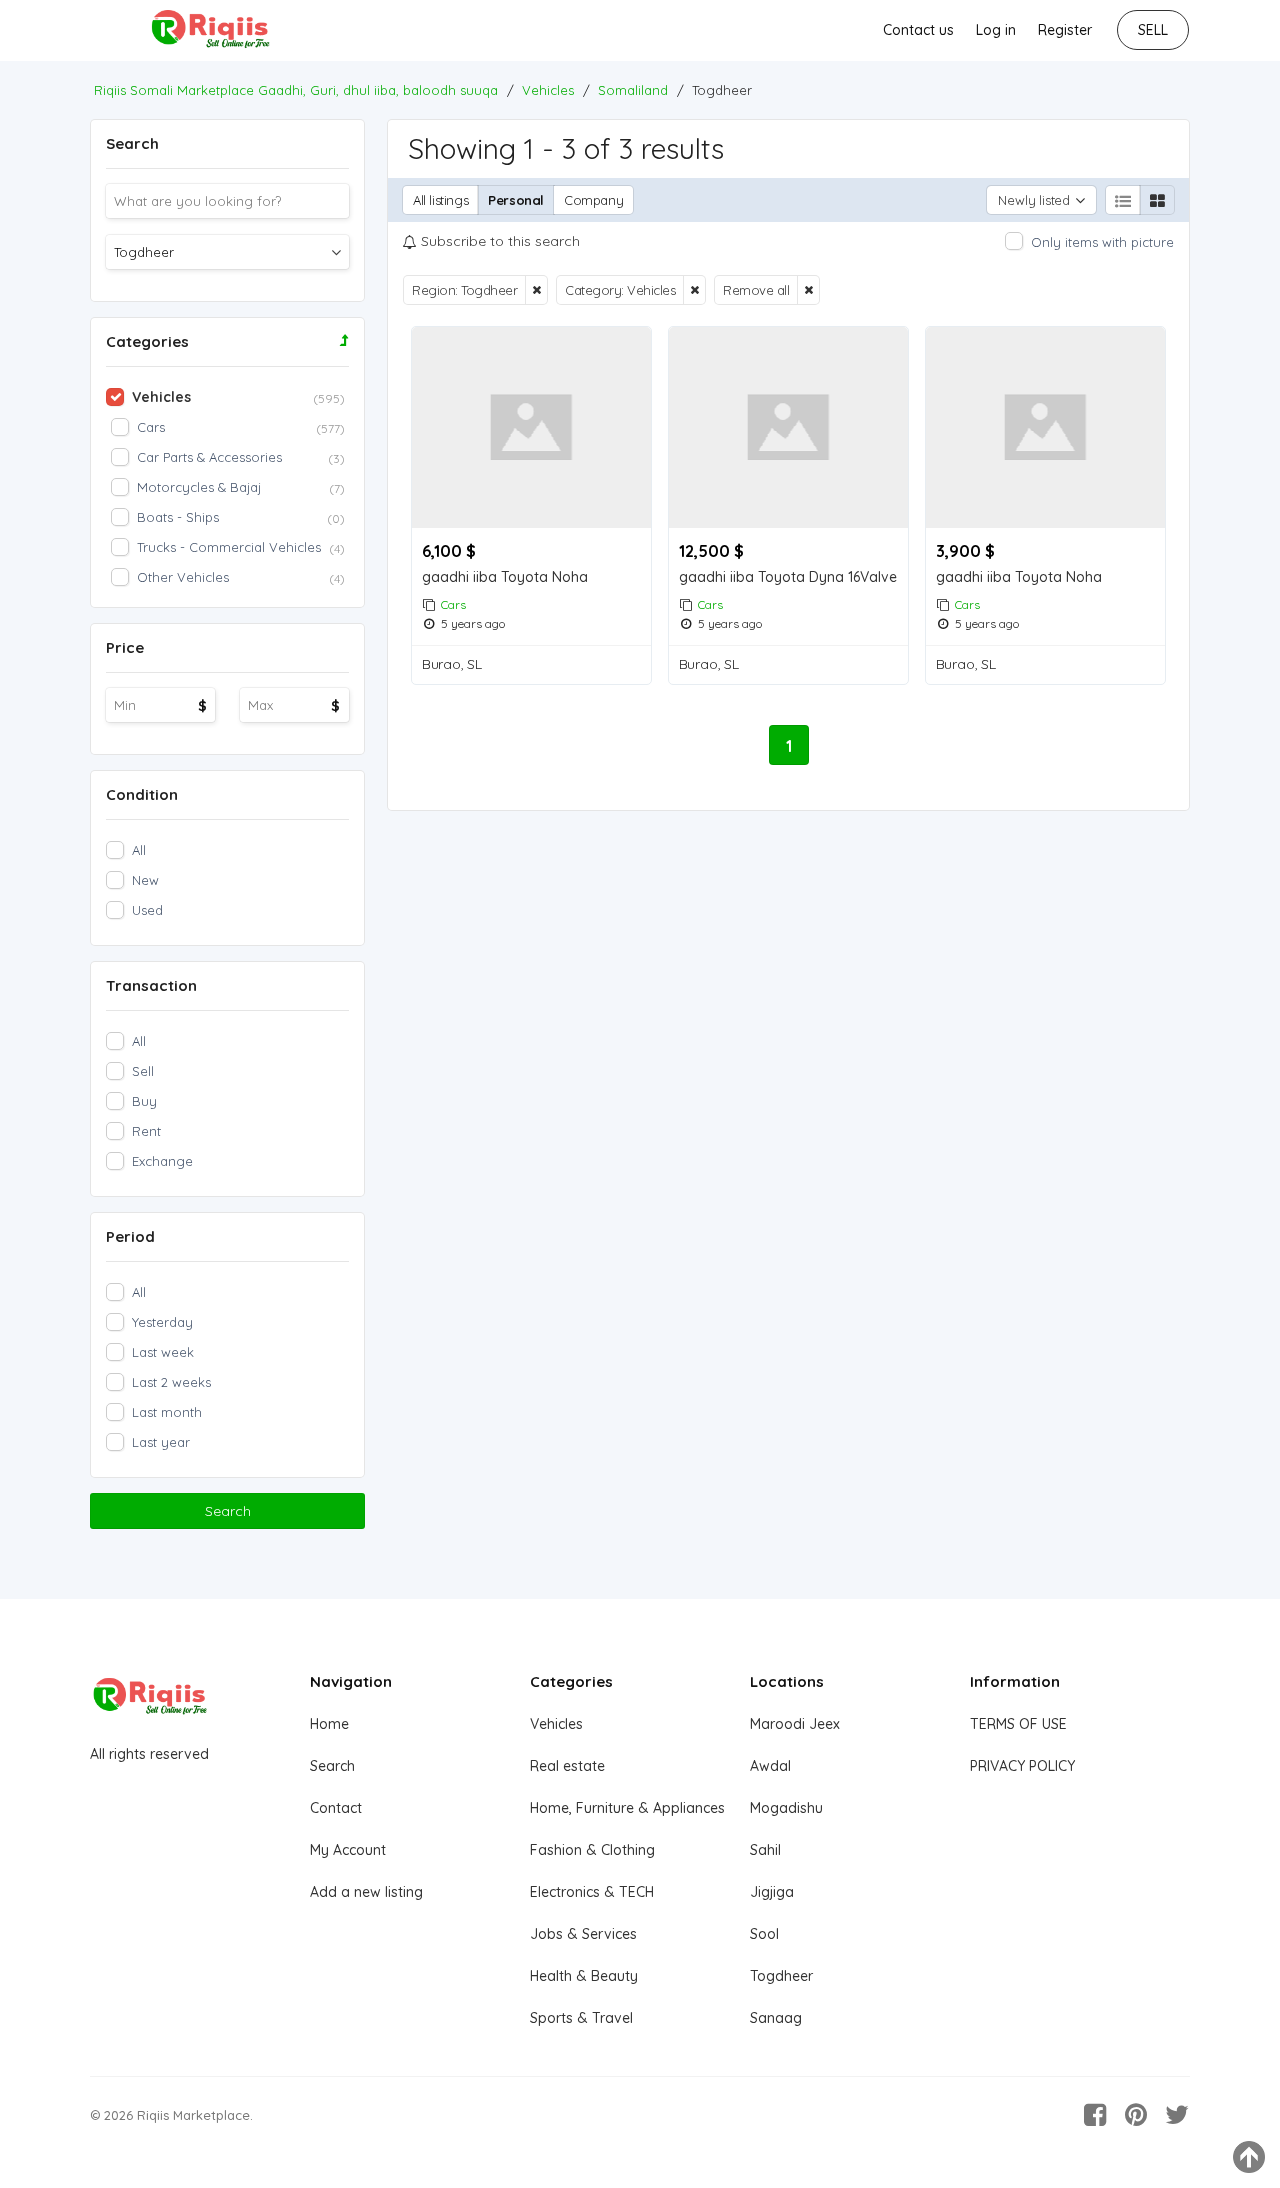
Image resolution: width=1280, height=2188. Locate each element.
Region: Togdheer (464, 290)
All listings (440, 200)
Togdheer (781, 1976)
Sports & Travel (581, 2018)
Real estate (567, 1766)
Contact (336, 1808)
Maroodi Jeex (795, 1724)
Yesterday (162, 1322)
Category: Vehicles (620, 290)
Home (329, 1724)
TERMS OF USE (1018, 1724)
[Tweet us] (1177, 2115)
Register (1065, 30)
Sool (764, 1934)
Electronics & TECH (592, 1892)
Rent (146, 1131)
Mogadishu (786, 1808)
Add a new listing (366, 1892)
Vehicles (556, 1724)
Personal (516, 200)
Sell (143, 1071)
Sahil (765, 1850)
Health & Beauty (584, 1976)
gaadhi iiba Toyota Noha (505, 577)
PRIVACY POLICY (1022, 1766)
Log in (996, 30)
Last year (161, 1442)
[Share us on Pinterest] (1136, 2115)
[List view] (1123, 200)
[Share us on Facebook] (1095, 2115)
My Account (348, 1850)
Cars (453, 604)
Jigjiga (772, 1892)
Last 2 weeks (171, 1382)
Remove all (756, 290)
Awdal (770, 1766)
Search (228, 1511)
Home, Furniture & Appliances (627, 1808)
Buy (144, 1101)
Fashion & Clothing (592, 1850)
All (139, 850)
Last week (163, 1352)
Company (593, 200)
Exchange (162, 1161)
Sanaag (776, 2018)
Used (147, 910)
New (145, 880)
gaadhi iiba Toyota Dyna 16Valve (788, 577)
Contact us (918, 30)
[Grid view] (1157, 200)
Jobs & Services (583, 1934)
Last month (167, 1412)
